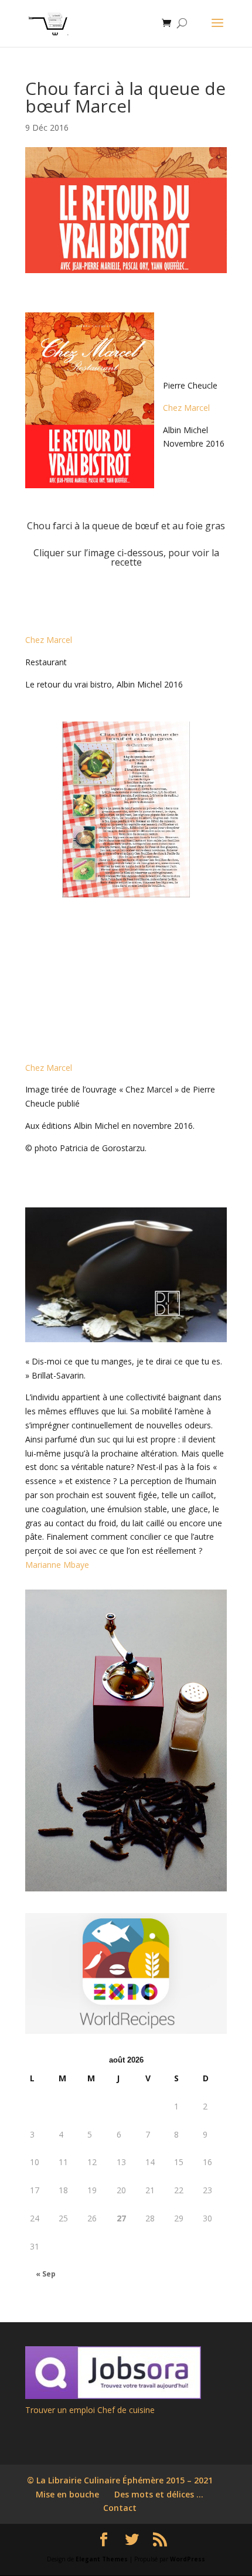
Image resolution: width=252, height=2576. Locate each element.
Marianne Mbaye (57, 1565)
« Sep (46, 2274)
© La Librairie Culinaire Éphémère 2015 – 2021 (120, 2480)
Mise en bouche (67, 2494)
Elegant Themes (102, 2559)
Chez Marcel (186, 408)
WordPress (188, 2559)
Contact (120, 2508)
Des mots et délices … (159, 2494)
